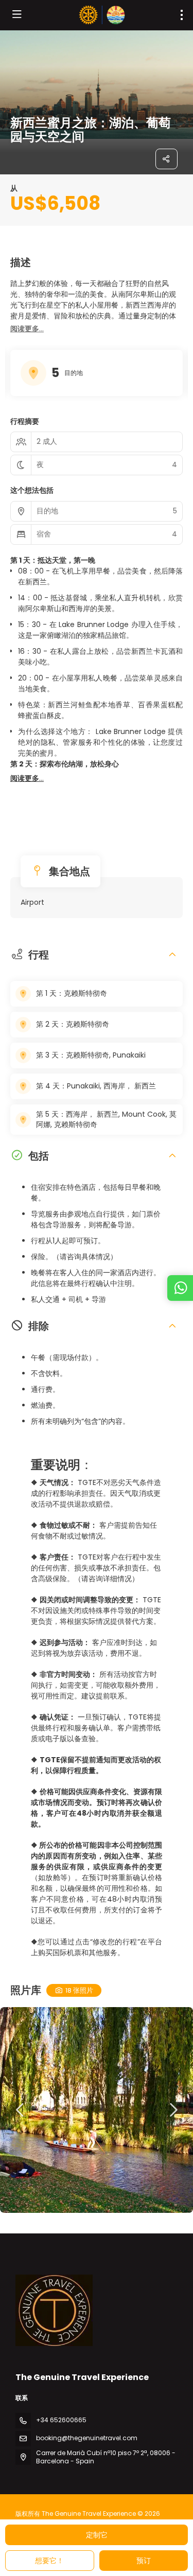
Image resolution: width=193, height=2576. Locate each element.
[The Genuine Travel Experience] (54, 2311)
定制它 (97, 2535)
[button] (27, 329)
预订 (144, 2561)
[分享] (167, 159)
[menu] (182, 15)
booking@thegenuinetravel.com (87, 2438)
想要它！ (49, 2561)
